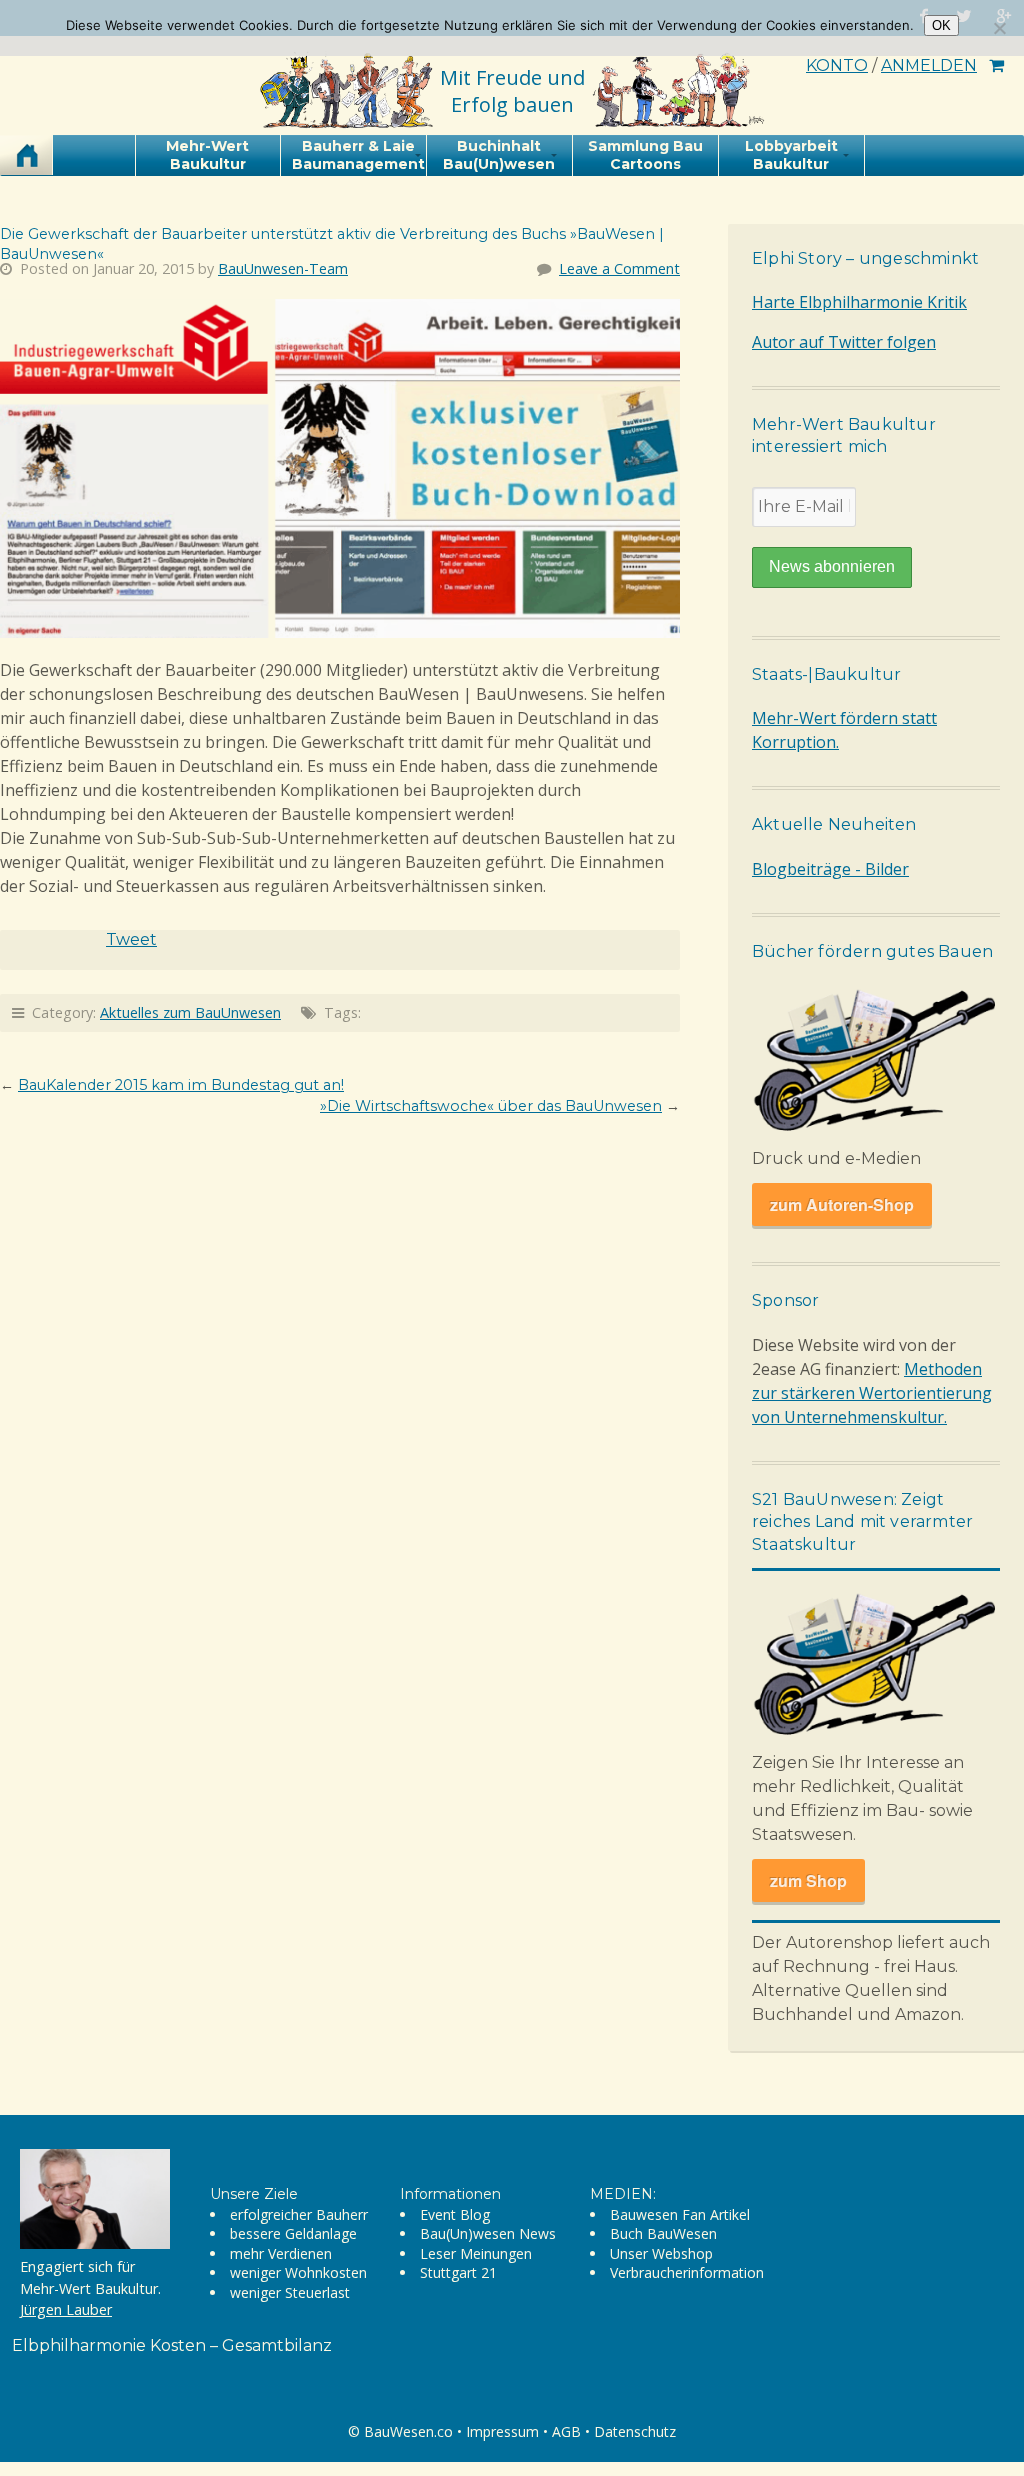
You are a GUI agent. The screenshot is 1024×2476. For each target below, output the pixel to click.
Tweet (131, 939)
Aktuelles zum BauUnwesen (190, 1012)
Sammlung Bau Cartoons (645, 155)
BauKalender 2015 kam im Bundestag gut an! (181, 1085)
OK (941, 25)
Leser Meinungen (476, 2253)
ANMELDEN (929, 65)
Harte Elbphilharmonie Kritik (859, 302)
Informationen (450, 2194)
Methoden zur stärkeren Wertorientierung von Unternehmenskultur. (872, 1393)
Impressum (502, 2431)
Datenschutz (635, 2431)
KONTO (837, 65)
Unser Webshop (661, 2253)
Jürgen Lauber (66, 2309)
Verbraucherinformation (687, 2272)
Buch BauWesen (663, 2233)
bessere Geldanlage (293, 2233)
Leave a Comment (619, 268)
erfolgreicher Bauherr (299, 2214)
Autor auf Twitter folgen (844, 342)
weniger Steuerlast (290, 2292)
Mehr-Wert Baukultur (207, 155)
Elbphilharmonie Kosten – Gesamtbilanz (172, 2345)
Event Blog (455, 2214)
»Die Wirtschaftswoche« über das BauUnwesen (491, 1106)
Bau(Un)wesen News (488, 2233)
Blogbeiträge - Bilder (830, 869)
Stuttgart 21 (458, 2272)
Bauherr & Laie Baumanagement (358, 155)
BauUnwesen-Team (283, 268)
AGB (566, 2431)
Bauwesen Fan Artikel (680, 2214)
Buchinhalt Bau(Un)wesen (499, 155)
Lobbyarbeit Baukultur (791, 155)
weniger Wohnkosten (298, 2272)
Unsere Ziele (254, 2194)
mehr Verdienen (281, 2253)
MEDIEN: (623, 2194)
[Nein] (999, 28)
